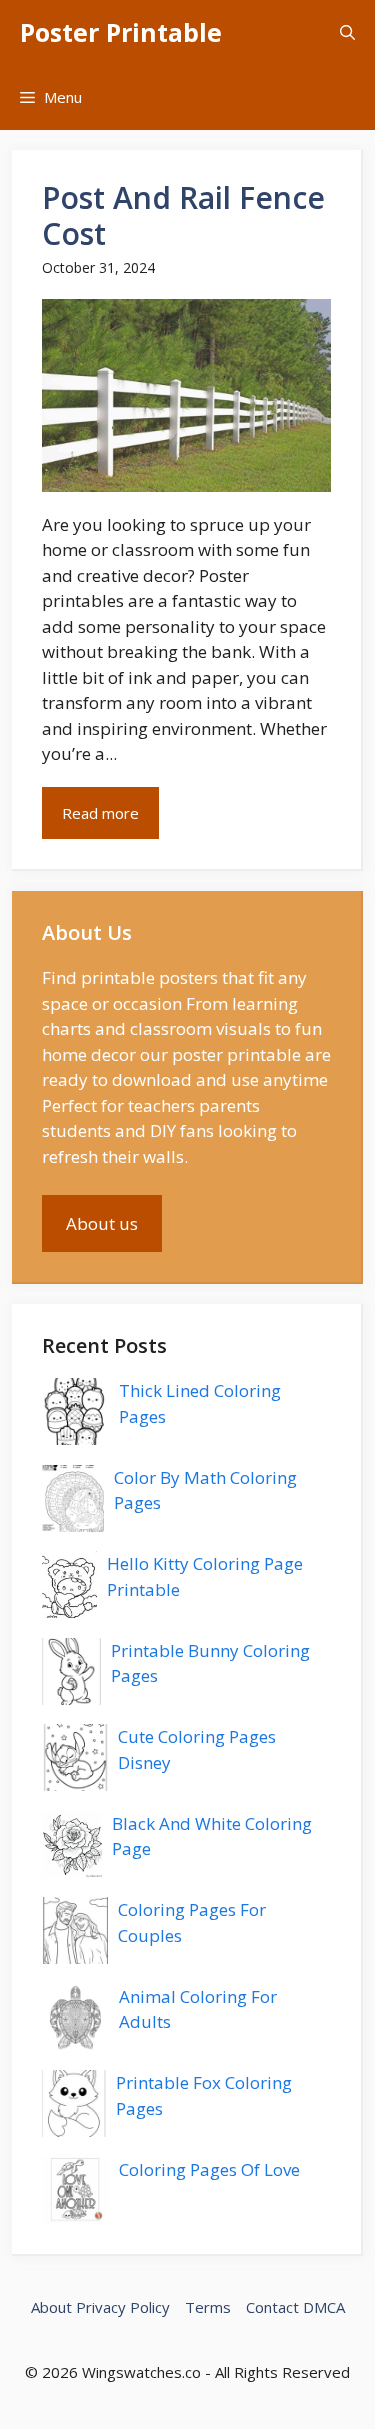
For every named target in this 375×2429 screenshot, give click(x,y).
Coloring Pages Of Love (209, 2169)
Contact (272, 2307)
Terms (208, 2307)
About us (102, 1223)
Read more (100, 813)
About (51, 2307)
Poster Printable (121, 32)
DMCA (324, 2307)
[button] (347, 32)
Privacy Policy (123, 2307)
